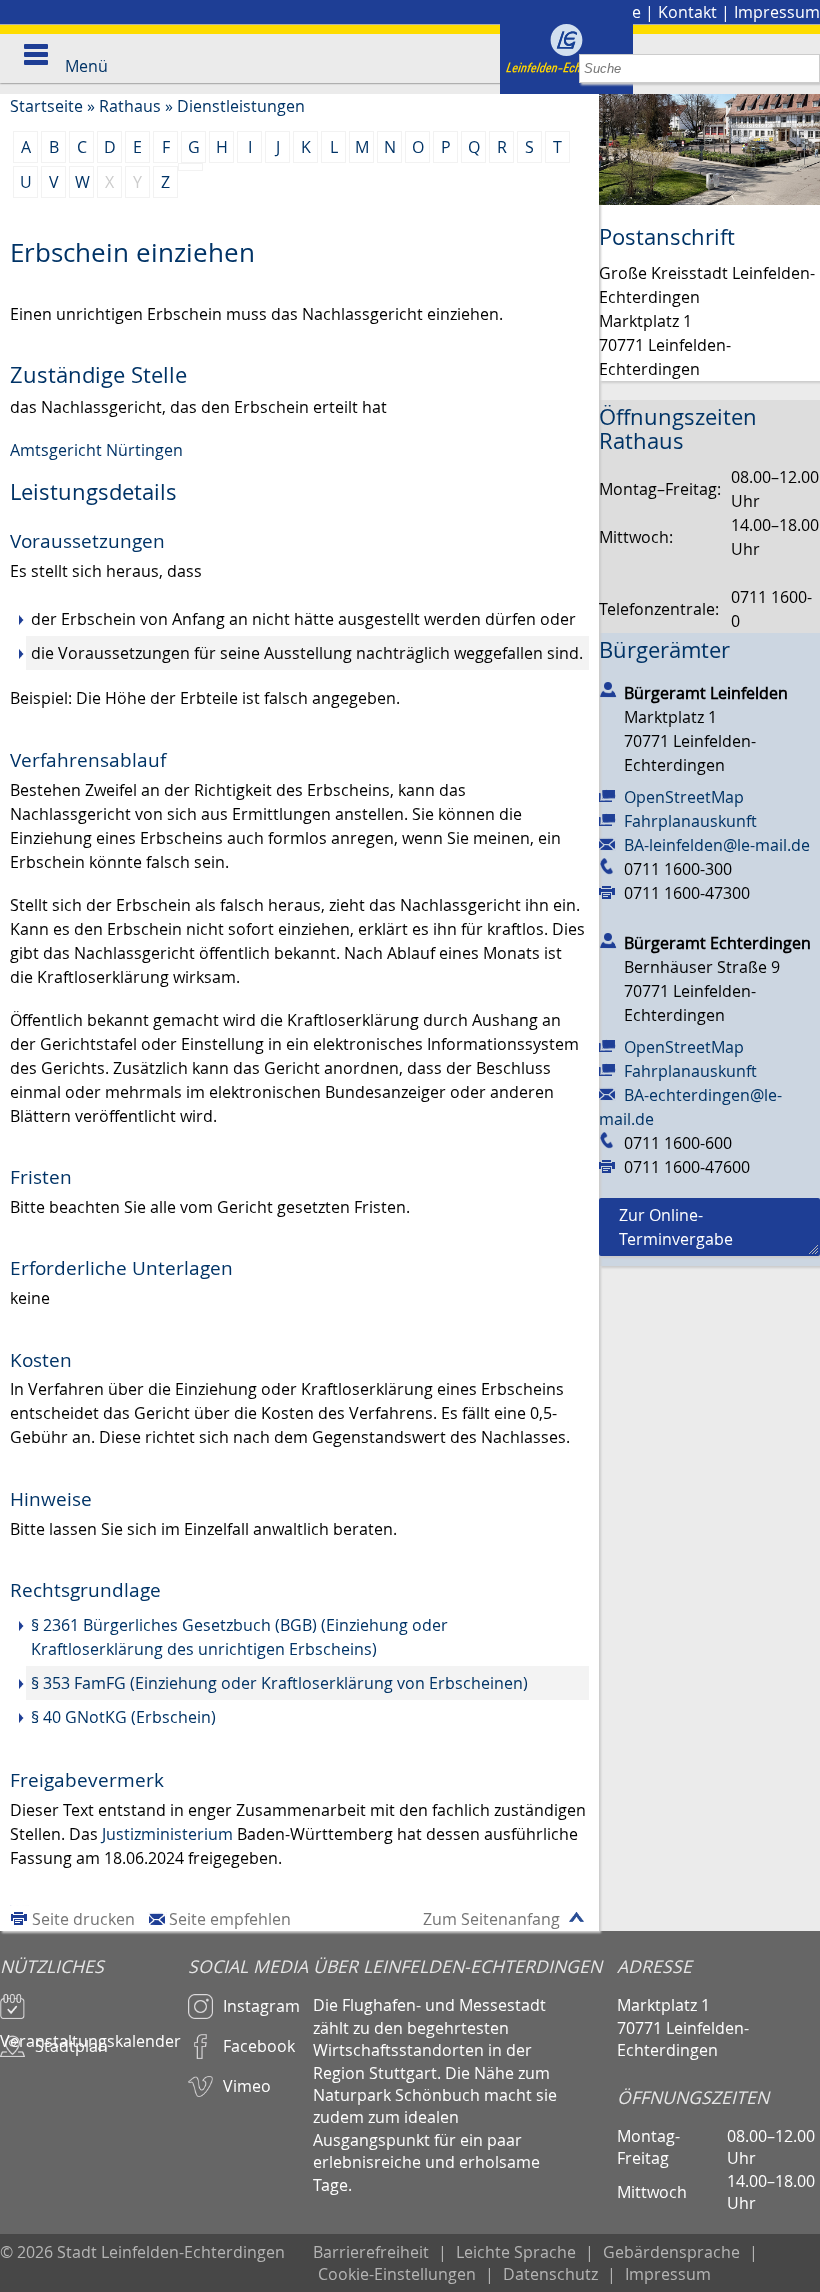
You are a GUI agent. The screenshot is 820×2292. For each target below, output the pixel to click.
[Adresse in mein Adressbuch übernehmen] (608, 689)
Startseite (46, 106)
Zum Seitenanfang (491, 1919)
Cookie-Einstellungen (397, 2274)
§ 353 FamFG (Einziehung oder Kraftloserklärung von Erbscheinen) (279, 1683)
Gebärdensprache (671, 2252)
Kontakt (687, 12)
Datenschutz (550, 2274)
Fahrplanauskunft (690, 821)
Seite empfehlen (230, 1919)
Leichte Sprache (516, 2252)
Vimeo (247, 2086)
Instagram (261, 2006)
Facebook (259, 2046)
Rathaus (130, 106)
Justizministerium (167, 1834)
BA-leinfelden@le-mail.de (717, 845)
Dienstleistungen (241, 106)
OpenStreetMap (684, 797)
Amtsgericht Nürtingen (96, 450)
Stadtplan (71, 2046)
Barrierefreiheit (371, 2252)
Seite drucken (83, 1919)
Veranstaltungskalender (90, 2032)
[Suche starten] (805, 68)
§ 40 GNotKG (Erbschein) (123, 1717)
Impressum (777, 12)
